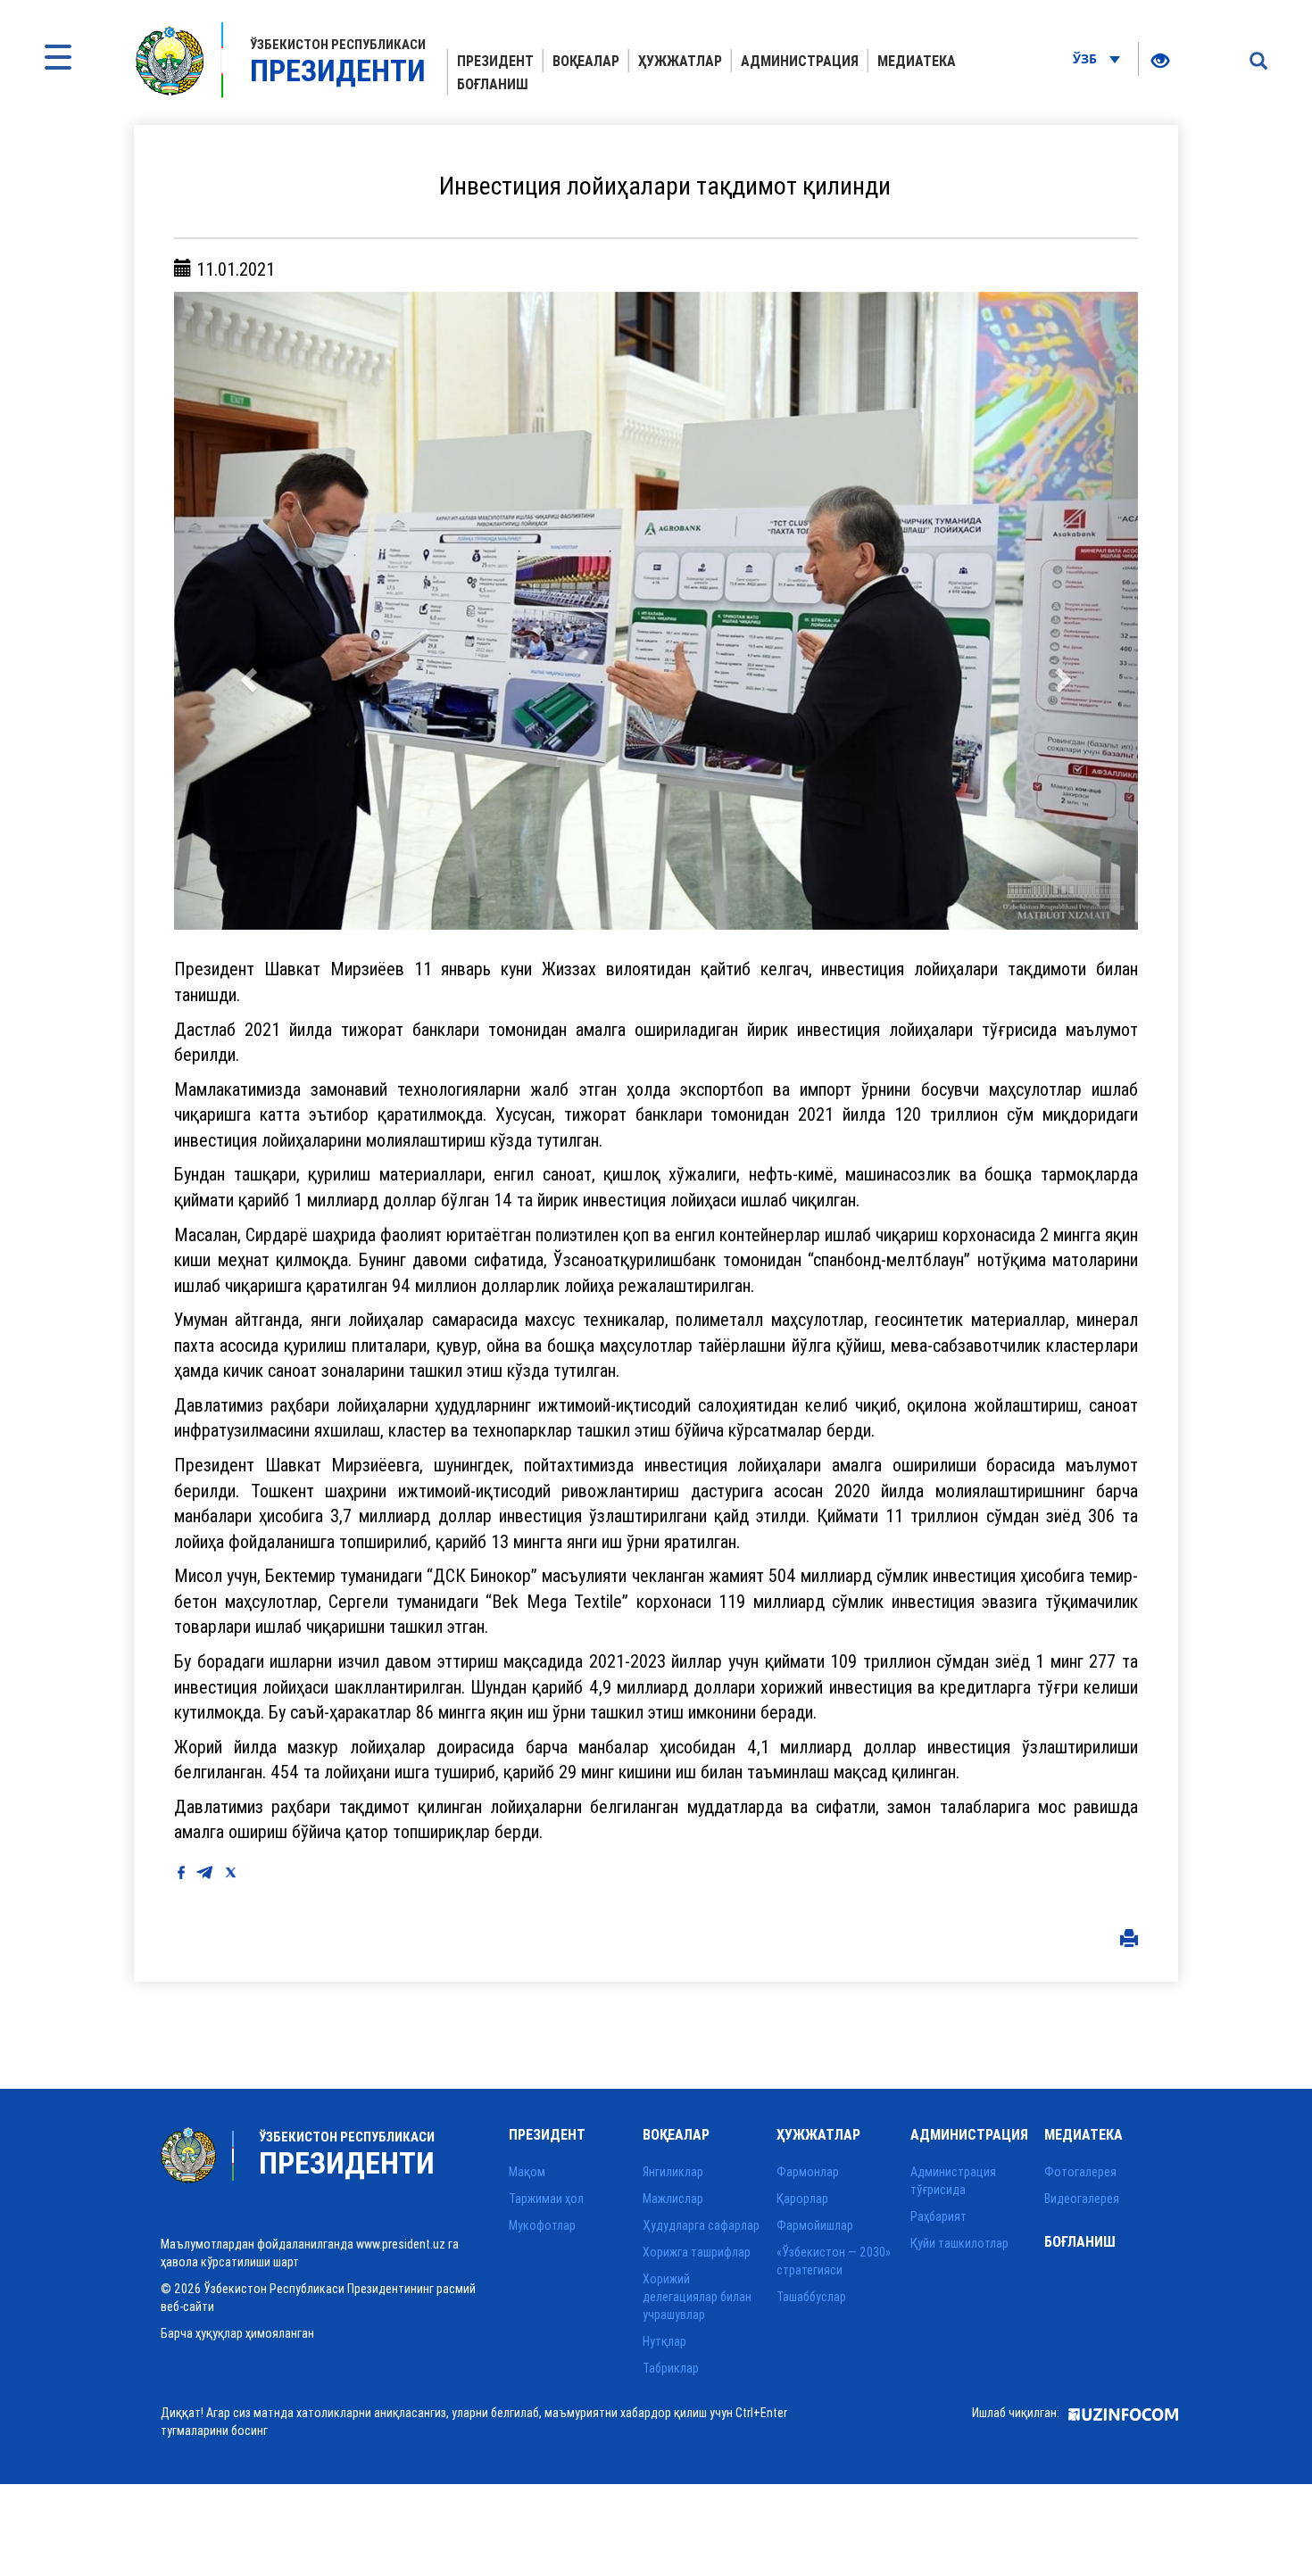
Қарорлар (802, 2199)
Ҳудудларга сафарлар (701, 2225)
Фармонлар (808, 2172)
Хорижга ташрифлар (697, 2252)
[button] (246, 611)
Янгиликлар (673, 2172)
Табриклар (671, 2368)
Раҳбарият (938, 2216)
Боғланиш (493, 84)
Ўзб (1087, 58)
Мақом (527, 2172)
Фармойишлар (815, 2225)
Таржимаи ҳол (546, 2199)
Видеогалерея (1082, 2199)
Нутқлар (664, 2341)
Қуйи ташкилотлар (959, 2243)
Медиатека (917, 61)
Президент (495, 61)
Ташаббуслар (811, 2297)
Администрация (800, 61)
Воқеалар (586, 61)
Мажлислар (673, 2199)
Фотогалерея (1080, 2172)
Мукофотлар (542, 2225)
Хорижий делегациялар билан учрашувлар (697, 2297)
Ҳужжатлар (680, 61)
